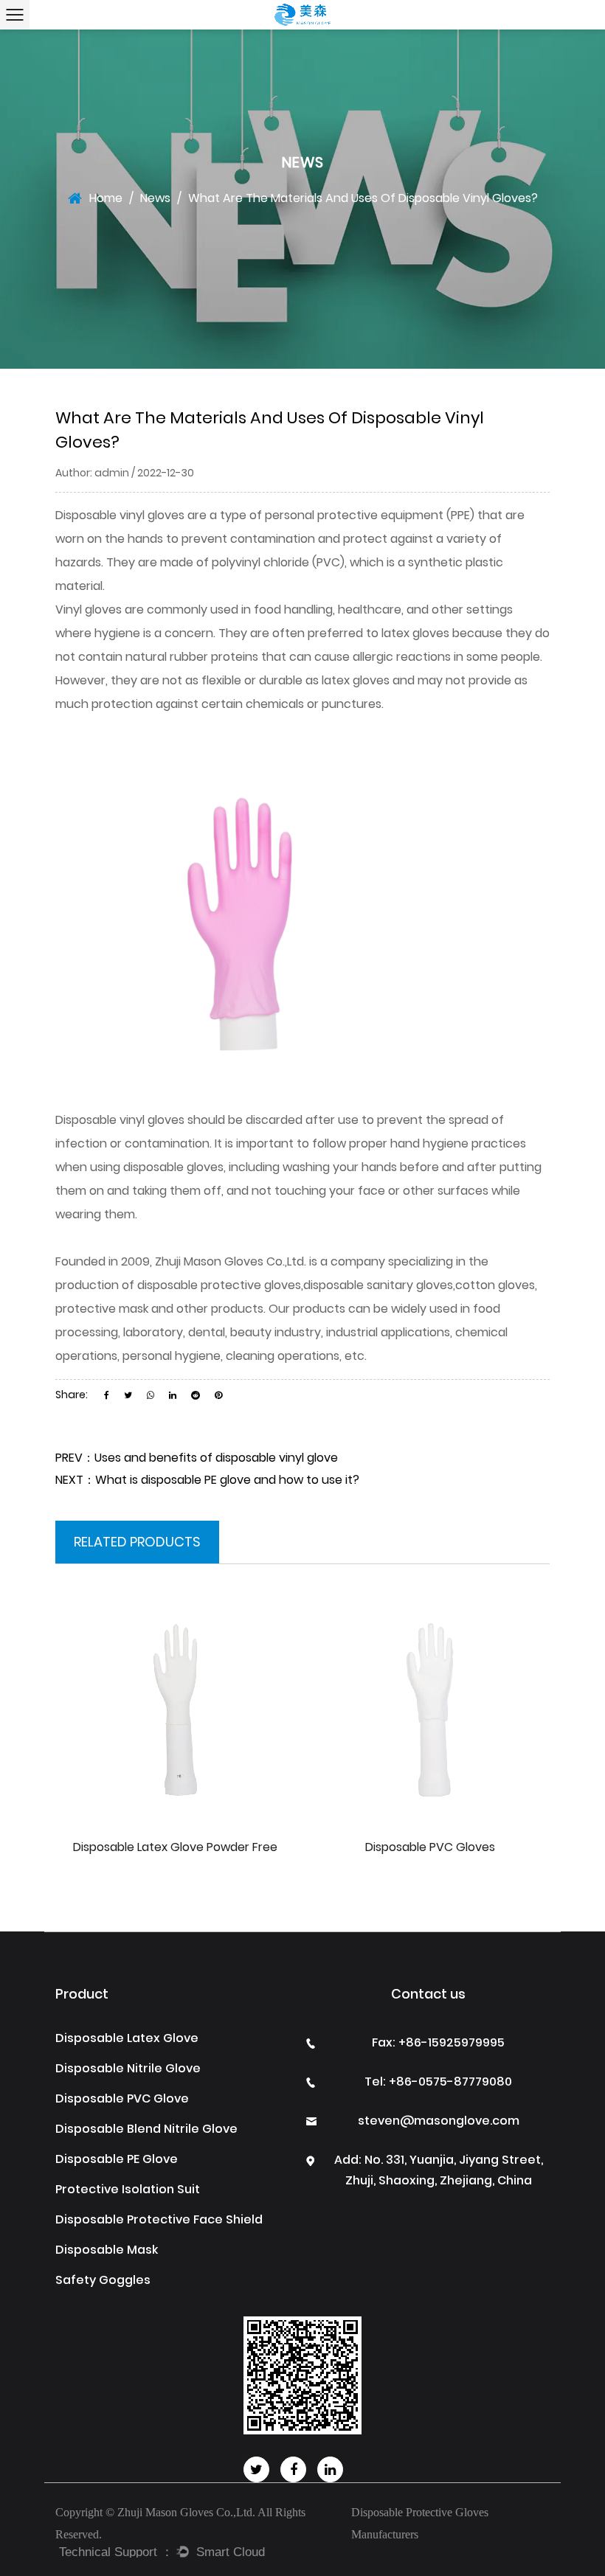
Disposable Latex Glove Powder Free (175, 1847)
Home (106, 198)
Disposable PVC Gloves (430, 1847)
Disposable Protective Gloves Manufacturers (420, 2523)
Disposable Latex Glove (127, 2038)
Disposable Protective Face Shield (159, 2219)
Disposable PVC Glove (122, 2098)
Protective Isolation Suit (128, 2189)
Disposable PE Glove (117, 2159)
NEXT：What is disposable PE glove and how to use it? (207, 1480)
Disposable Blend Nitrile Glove (146, 2129)
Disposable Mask (107, 2250)
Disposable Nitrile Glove (128, 2068)
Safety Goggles (103, 2280)
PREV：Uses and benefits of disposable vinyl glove (197, 1458)
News (155, 198)
